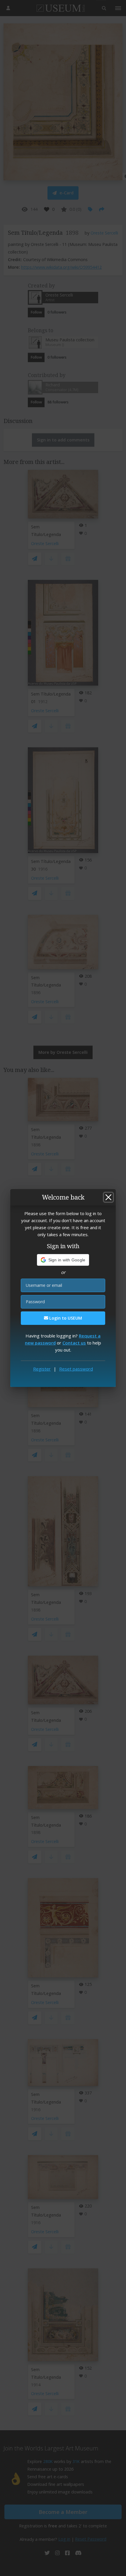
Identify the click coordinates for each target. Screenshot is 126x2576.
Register (42, 1369)
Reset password (76, 1369)
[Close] (108, 1197)
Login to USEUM (65, 1318)
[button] (63, 1260)
